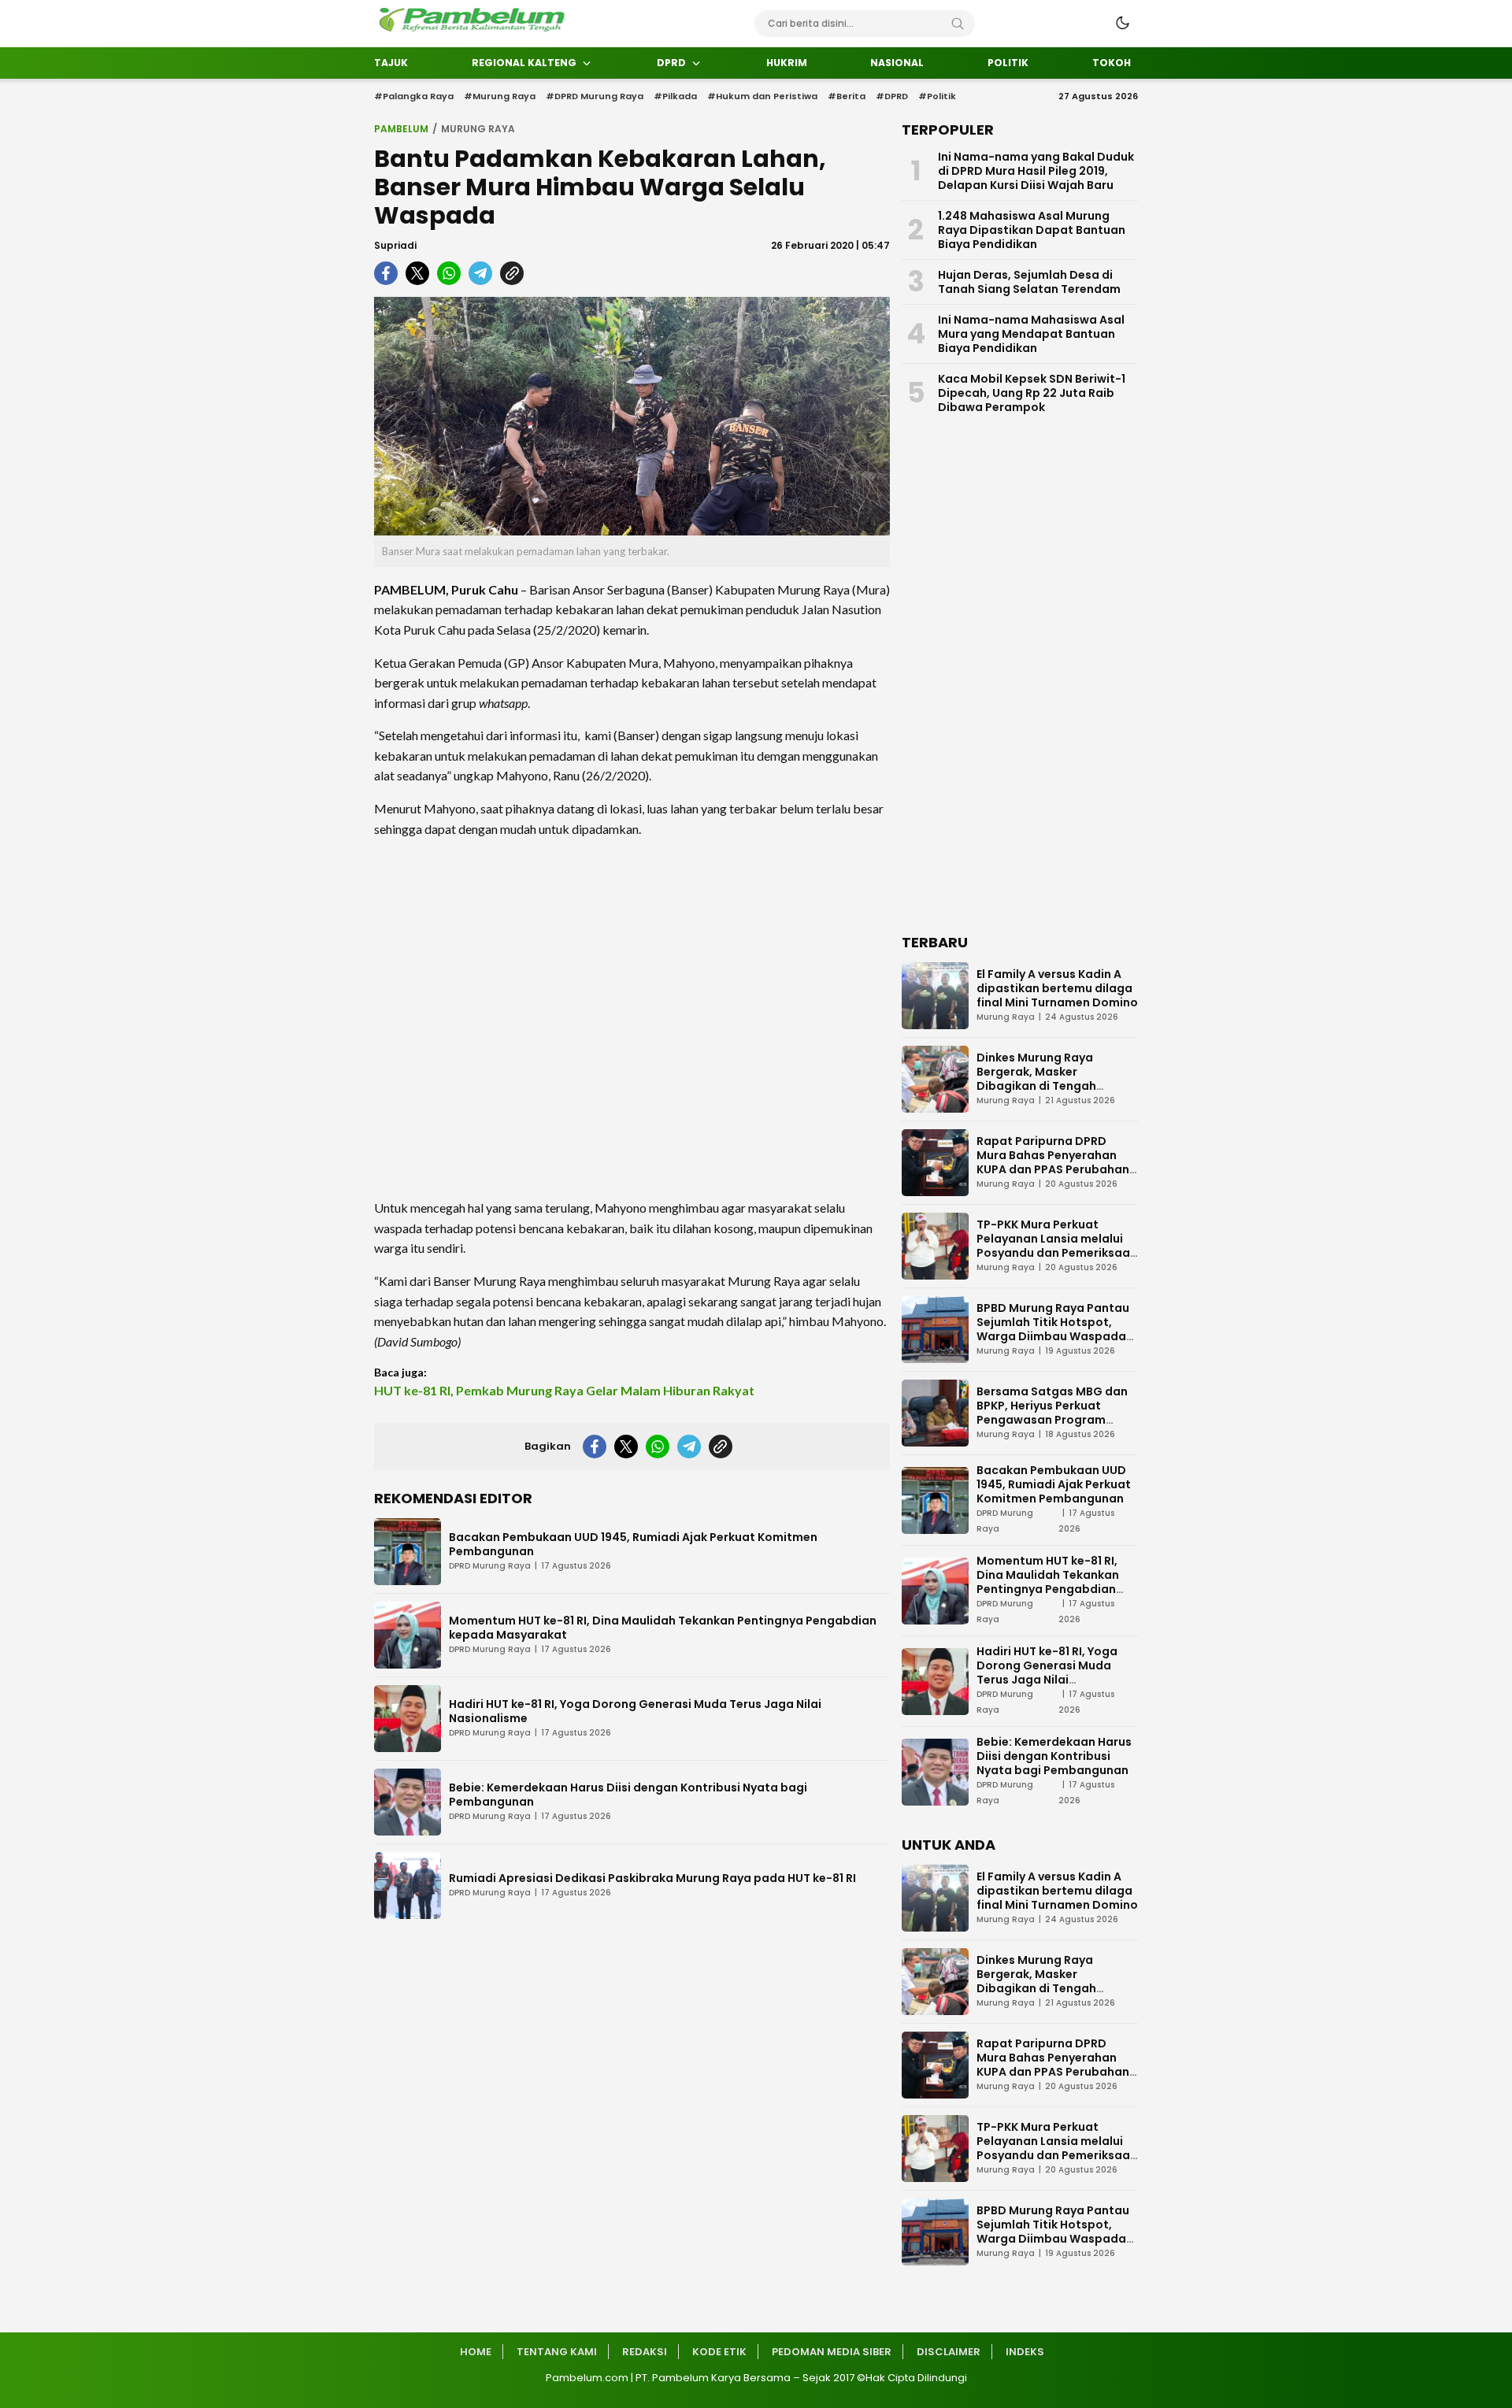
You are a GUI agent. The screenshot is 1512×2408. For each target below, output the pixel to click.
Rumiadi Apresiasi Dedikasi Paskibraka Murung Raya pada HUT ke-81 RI (652, 1878)
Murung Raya (478, 129)
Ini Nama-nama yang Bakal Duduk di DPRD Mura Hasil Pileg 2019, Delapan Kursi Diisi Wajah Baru (1036, 171)
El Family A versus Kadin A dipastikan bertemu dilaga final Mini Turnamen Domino (1057, 988)
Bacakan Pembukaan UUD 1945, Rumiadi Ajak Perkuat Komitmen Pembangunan (633, 1544)
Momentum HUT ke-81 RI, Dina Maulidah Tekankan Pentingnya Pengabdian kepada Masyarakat (663, 1628)
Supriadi (395, 245)
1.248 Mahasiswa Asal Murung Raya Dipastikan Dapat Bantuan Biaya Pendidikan (1032, 230)
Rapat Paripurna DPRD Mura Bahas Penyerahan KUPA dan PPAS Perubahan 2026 (1053, 1162)
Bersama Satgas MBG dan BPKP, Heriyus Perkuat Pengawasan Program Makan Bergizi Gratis (1052, 1413)
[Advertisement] (632, 1018)
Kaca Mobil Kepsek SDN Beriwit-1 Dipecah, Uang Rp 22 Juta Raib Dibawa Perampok (1032, 393)
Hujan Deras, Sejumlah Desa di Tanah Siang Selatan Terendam (1029, 282)
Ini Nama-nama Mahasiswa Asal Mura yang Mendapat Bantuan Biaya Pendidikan (1031, 334)
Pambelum (401, 129)
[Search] (958, 24)
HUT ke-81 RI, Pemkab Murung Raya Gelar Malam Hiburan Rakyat (564, 1390)
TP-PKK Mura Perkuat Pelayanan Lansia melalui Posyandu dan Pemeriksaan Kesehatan (1057, 1246)
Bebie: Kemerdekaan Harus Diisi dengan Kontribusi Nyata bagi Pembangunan (628, 1795)
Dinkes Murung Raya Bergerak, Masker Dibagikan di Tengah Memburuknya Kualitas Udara (1043, 1086)
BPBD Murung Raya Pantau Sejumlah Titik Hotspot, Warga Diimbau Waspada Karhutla (1053, 1329)
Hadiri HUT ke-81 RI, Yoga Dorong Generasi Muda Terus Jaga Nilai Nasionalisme (635, 1711)
